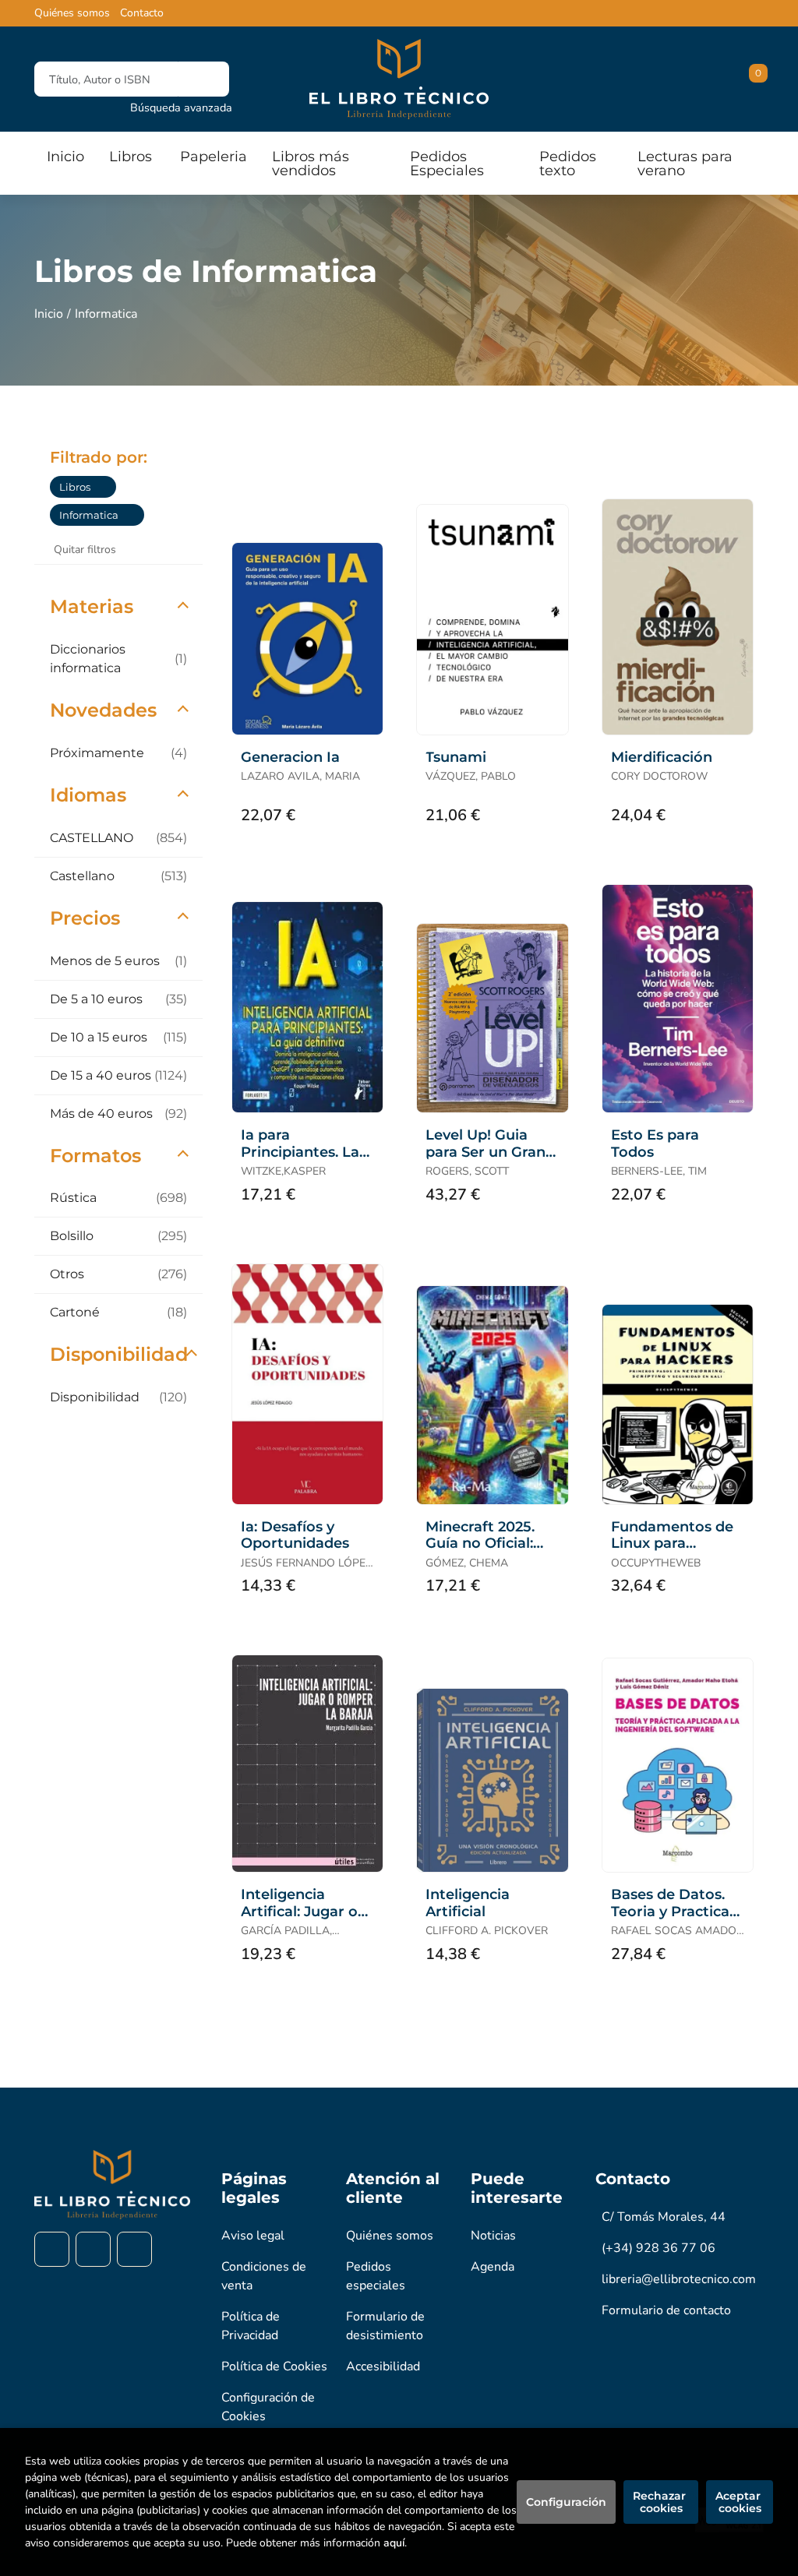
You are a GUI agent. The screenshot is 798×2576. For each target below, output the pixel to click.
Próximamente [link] (118, 753)
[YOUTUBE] (134, 2249)
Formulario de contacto (666, 2310)
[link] (104, 487)
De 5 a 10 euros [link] (118, 999)
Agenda (493, 2267)
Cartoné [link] (118, 1312)
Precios (85, 918)
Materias (92, 606)
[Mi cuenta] (760, 79)
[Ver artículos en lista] (737, 456)
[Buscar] (204, 79)
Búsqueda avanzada (181, 107)
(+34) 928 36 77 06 (659, 2248)
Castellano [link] (118, 876)
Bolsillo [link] (118, 1236)
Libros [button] (131, 157)
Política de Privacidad (251, 2326)
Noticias (493, 2236)
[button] (753, 79)
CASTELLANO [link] (118, 838)
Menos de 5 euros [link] (118, 961)
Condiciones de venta (264, 2276)
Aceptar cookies (740, 2502)
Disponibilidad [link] (118, 1397)
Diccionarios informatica (118, 659)
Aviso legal (253, 2236)
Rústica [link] (118, 1198)
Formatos (95, 1156)
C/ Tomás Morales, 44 (664, 2217)
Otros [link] (118, 1274)
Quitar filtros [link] (85, 550)
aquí (394, 2543)
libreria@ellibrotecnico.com (679, 2279)
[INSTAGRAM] (93, 2249)
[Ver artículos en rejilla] (715, 456)
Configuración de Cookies (268, 2407)
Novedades (103, 710)
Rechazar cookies (661, 2502)
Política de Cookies (274, 2366)
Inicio (49, 314)
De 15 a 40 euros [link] (118, 1075)
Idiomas (88, 795)
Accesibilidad (383, 2366)
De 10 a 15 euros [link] (118, 1037)
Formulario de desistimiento (385, 2326)
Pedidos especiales (376, 2276)
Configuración (566, 2502)
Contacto (142, 13)
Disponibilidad (119, 1354)
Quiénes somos (72, 13)
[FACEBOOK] (52, 2249)
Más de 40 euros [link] (118, 1114)
